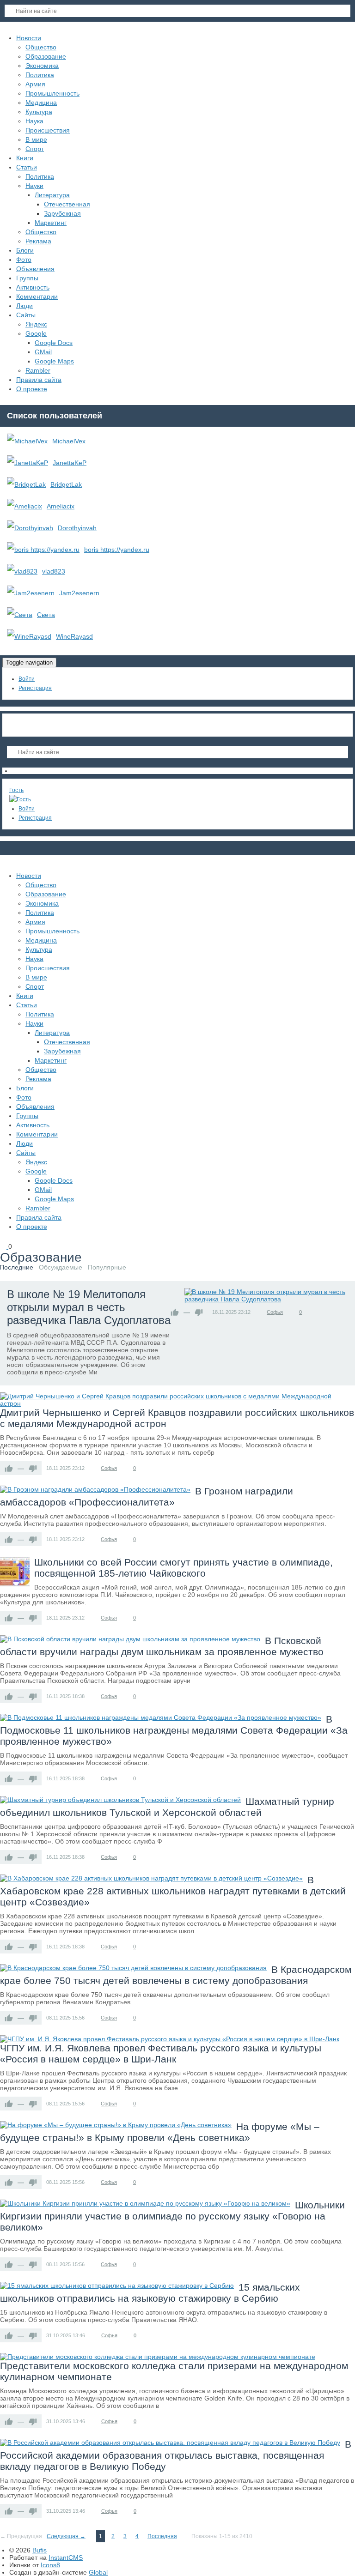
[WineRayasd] (29, 636)
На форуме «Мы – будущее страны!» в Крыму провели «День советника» (160, 2132)
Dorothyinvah (77, 528)
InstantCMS (66, 2558)
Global (98, 2572)
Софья (275, 1312)
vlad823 (54, 571)
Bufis (40, 2550)
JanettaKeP (70, 463)
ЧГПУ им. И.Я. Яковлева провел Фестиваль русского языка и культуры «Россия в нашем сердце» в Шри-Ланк (161, 2053)
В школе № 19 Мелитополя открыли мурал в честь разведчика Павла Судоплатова (89, 1307)
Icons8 (50, 2565)
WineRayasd (74, 636)
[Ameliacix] (24, 506)
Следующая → (66, 2536)
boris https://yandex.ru (117, 550)
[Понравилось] (175, 1312)
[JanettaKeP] (28, 463)
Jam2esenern (79, 593)
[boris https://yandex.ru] (43, 550)
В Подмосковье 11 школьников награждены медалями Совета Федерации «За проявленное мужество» (174, 1730)
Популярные (107, 1267)
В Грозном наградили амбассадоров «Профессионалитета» (147, 1497)
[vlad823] (22, 571)
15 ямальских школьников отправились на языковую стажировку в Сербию (150, 2293)
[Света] (20, 615)
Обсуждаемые (61, 1267)
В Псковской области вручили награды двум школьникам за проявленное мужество (162, 1646)
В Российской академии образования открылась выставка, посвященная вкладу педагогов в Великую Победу (176, 2455)
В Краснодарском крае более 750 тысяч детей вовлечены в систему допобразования (176, 1975)
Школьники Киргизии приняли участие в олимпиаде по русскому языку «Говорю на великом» (172, 2216)
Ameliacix (61, 506)
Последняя (162, 2536)
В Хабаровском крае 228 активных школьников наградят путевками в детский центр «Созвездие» (173, 1891)
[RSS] (89, 1258)
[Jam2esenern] (31, 593)
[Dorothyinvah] (30, 528)
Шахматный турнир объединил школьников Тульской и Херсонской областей (167, 1807)
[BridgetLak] (26, 484)
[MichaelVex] (27, 441)
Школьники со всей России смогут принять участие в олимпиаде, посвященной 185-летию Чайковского (184, 1568)
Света (46, 615)
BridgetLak (66, 484)
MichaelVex (69, 441)
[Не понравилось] (199, 1312)
